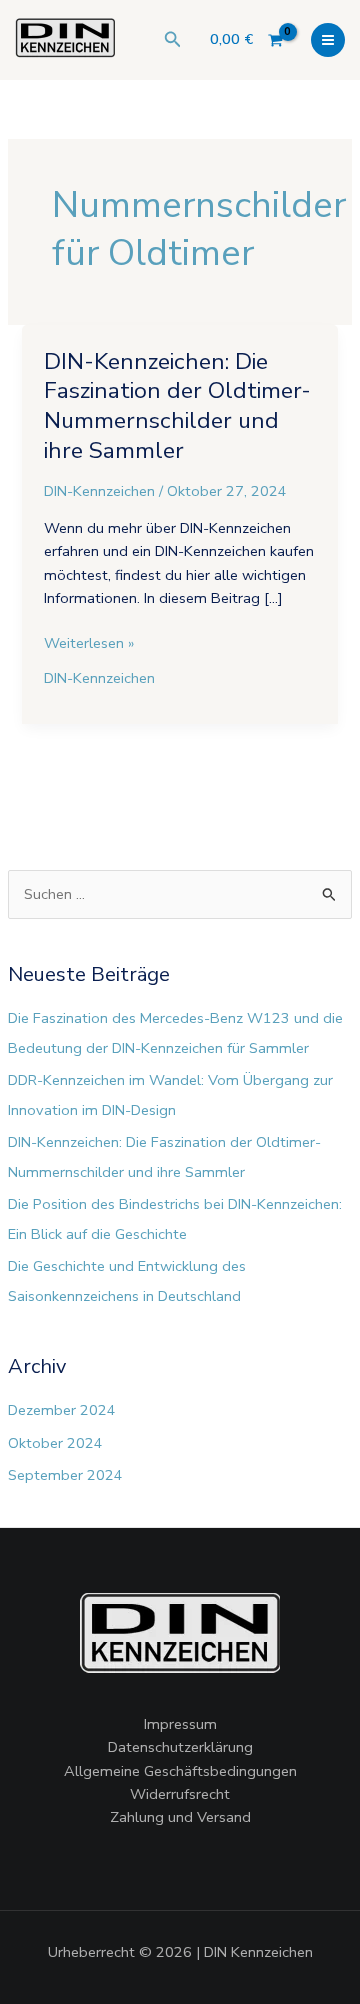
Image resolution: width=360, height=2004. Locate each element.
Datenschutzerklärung (180, 1747)
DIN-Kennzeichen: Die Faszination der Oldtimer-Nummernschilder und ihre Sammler (177, 406)
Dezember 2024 (62, 1410)
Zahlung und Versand (180, 1817)
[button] (173, 40)
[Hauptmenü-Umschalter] (328, 40)
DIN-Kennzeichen (99, 491)
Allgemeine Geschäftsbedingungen (180, 1771)
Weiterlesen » (89, 642)
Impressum (180, 1724)
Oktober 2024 (55, 1443)
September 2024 (65, 1475)
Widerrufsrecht (180, 1794)
